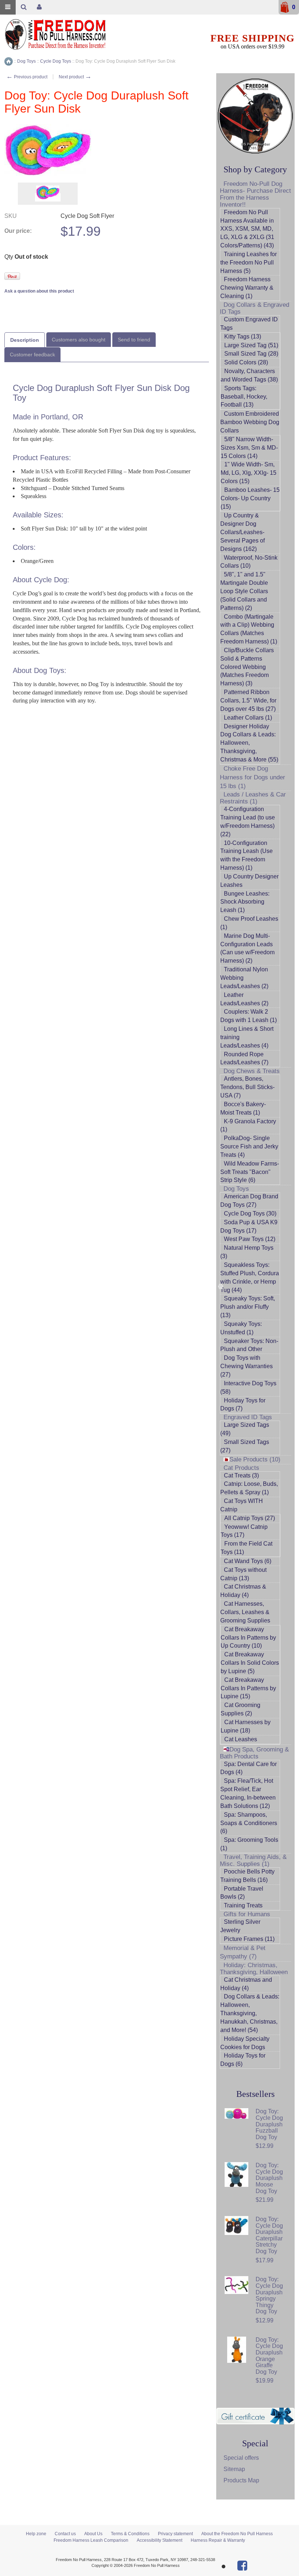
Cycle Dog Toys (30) (250, 1213)
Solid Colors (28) (246, 362)
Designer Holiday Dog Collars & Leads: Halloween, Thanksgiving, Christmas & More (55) (249, 743)
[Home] (9, 61)
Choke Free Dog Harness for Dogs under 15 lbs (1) (253, 777)
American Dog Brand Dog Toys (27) (249, 1201)
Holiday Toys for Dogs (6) (243, 2060)
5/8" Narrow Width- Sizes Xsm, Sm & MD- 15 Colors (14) (249, 448)
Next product (75, 77)
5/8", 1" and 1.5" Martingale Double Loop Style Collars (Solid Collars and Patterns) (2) (244, 591)
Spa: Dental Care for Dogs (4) (248, 1768)
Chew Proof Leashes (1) (249, 923)
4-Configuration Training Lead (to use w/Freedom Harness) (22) (248, 822)
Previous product (27, 77)
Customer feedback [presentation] (32, 355)
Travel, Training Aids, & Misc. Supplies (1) (253, 1860)
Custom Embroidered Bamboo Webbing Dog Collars (250, 422)
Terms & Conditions (130, 2534)
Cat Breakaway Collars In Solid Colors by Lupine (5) (250, 1663)
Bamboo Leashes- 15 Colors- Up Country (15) (250, 498)
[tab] (25, 340)
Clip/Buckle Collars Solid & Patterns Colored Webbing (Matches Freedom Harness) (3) (247, 667)
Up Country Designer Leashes (249, 881)
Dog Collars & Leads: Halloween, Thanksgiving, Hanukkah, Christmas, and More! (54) (250, 2013)
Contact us (65, 2534)
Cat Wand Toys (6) (248, 1561)
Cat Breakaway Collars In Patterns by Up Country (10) (248, 1638)
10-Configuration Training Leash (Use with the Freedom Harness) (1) (246, 856)
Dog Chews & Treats (252, 1071)
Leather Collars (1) (248, 718)
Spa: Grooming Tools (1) (249, 1844)
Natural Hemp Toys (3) (247, 1252)
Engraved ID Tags (248, 1417)
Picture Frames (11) (249, 1939)
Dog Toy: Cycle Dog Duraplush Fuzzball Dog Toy (269, 2124)
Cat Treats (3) (241, 1475)
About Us (93, 2534)
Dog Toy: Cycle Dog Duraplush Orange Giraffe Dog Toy (269, 2356)
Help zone (36, 2534)
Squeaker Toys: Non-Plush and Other (249, 1345)
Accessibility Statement (160, 2540)
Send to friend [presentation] (134, 340)
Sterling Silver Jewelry (240, 1926)
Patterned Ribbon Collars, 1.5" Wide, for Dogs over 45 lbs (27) (248, 700)
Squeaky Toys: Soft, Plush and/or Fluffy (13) (248, 1307)
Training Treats (243, 1905)
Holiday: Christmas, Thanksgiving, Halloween (254, 1969)
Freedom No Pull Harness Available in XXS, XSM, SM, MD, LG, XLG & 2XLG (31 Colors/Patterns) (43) (247, 229)
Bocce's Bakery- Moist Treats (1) (243, 1108)
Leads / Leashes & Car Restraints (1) (253, 798)
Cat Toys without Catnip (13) (243, 1574)
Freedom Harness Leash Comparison (91, 2540)
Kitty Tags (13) (243, 336)
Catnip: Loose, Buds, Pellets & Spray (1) (249, 1488)
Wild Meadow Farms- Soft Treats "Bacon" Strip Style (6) (250, 1172)
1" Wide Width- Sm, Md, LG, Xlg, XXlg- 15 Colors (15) (248, 473)
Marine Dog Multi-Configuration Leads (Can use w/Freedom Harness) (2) (247, 948)
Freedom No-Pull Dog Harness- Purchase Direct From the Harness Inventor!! (255, 194)
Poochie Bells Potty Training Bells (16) (247, 1876)
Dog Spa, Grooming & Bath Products (254, 1753)
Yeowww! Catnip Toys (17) (244, 1531)
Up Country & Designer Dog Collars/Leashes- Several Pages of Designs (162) (242, 532)
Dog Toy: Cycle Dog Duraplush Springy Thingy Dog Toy (269, 2295)
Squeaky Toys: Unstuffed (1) (241, 1328)
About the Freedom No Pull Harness (237, 2534)
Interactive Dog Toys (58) (248, 1387)
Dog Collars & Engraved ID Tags (255, 308)
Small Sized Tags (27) (245, 1446)
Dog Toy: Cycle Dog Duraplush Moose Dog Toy (269, 2178)
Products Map (241, 2480)
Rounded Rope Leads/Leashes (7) (244, 1058)
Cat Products (241, 1468)
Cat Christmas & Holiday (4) (243, 1591)
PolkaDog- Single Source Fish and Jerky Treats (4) (249, 1146)
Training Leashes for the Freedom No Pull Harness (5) (248, 263)
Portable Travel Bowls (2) (242, 1893)
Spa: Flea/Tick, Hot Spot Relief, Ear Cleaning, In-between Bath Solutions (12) (248, 1793)
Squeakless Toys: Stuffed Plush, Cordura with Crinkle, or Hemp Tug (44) (250, 1277)
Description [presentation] (25, 340)
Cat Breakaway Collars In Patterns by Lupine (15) (248, 1688)
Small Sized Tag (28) (251, 354)
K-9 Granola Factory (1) (248, 1125)
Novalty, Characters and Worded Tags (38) (249, 375)
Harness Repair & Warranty (218, 2540)
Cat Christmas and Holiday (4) (246, 1984)
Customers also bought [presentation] (79, 340)
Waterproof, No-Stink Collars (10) (249, 562)
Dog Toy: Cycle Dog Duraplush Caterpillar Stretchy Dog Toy (269, 2235)
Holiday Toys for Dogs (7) (243, 1405)
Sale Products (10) (255, 1459)
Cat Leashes (241, 1739)
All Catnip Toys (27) (250, 1518)
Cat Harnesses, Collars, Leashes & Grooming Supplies (245, 1612)
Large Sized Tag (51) (251, 345)
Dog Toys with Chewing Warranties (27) (246, 1366)
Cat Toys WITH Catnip (242, 1505)
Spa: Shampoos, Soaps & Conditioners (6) (249, 1823)
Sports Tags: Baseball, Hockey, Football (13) (244, 397)
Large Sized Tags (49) (245, 1429)
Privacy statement (175, 2534)
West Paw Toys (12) (250, 1239)
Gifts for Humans (247, 1914)
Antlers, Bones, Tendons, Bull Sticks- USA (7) (247, 1087)
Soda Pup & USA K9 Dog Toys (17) (249, 1226)
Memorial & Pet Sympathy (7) (243, 1952)
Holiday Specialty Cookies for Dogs (245, 2043)
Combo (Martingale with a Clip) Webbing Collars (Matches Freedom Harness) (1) (249, 629)
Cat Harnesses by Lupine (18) (246, 1726)
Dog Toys (236, 1189)
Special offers (241, 2458)
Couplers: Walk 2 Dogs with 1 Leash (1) (248, 1016)
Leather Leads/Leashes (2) (244, 999)
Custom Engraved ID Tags (249, 324)
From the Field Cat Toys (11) (246, 1548)
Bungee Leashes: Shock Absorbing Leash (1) (245, 902)
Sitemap (234, 2469)
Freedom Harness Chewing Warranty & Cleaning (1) (247, 288)
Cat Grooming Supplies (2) (240, 1709)
